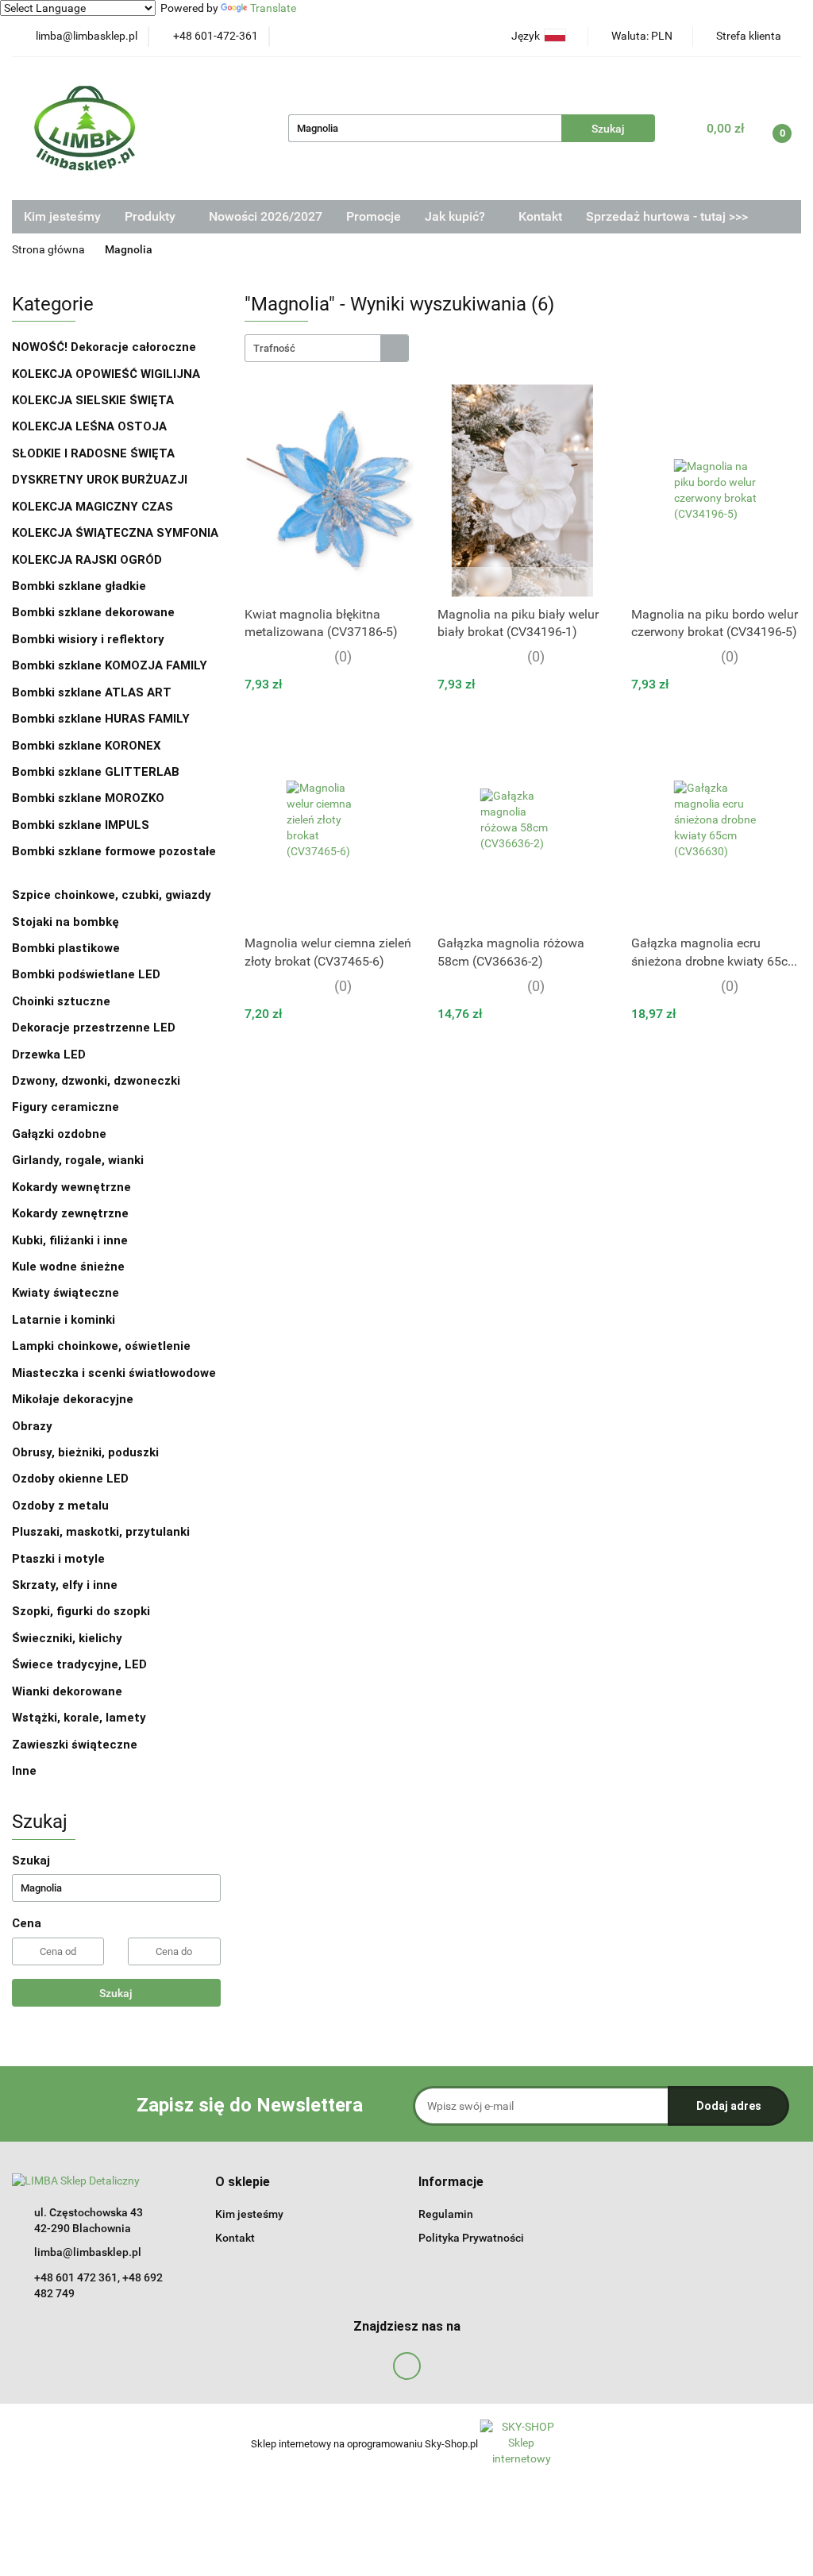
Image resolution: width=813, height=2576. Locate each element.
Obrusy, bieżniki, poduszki (87, 1452)
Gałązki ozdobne (59, 1134)
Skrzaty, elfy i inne (65, 1585)
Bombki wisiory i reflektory (88, 639)
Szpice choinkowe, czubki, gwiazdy (112, 895)
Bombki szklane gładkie (81, 586)
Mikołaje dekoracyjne (73, 1399)
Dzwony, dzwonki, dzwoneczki (96, 1081)
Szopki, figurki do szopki (81, 1611)
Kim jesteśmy (62, 216)
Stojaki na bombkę (66, 922)
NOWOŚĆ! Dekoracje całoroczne (104, 347)
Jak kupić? (457, 216)
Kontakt (540, 216)
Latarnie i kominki (64, 1320)
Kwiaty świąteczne (66, 1293)
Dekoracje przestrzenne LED (94, 1028)
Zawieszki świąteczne (75, 1745)
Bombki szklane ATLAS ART (92, 692)
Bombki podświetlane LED (86, 974)
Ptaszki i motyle (58, 1559)
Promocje (374, 216)
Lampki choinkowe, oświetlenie (103, 1346)
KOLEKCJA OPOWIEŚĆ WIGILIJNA (106, 374)
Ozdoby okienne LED (70, 1479)
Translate (273, 8)
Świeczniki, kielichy (67, 1638)
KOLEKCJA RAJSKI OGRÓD (87, 560)
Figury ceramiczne (66, 1107)
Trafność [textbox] (274, 348)
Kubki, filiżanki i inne (70, 1240)
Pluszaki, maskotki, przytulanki (101, 1532)
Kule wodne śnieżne (68, 1267)
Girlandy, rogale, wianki (78, 1160)
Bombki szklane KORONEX (87, 746)
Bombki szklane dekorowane (95, 612)
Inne (24, 1771)
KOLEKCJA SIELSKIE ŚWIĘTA (93, 400)
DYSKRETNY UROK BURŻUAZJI (100, 480)
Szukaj (116, 1993)
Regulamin (446, 2214)
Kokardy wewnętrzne (71, 1187)
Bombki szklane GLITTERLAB (96, 772)
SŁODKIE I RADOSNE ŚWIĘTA (93, 453)
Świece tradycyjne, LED (81, 1664)
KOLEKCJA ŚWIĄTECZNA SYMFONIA (115, 533)
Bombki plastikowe (67, 948)
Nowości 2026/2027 (266, 216)
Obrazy (32, 1426)
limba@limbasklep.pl (88, 2252)
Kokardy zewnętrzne (70, 1213)
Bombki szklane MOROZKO (88, 798)
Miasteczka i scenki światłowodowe (114, 1373)
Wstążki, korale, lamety (79, 1718)
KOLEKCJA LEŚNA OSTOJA (89, 426)
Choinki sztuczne (63, 1001)
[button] (243, 2183)
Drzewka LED (49, 1055)
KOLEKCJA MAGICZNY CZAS (92, 507)
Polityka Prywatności (471, 2238)
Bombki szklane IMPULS (81, 825)
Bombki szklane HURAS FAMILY (101, 719)
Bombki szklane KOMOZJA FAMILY (111, 665)
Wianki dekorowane (67, 1691)
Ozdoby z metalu (60, 1506)
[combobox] (327, 348)
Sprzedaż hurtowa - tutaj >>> (667, 216)
